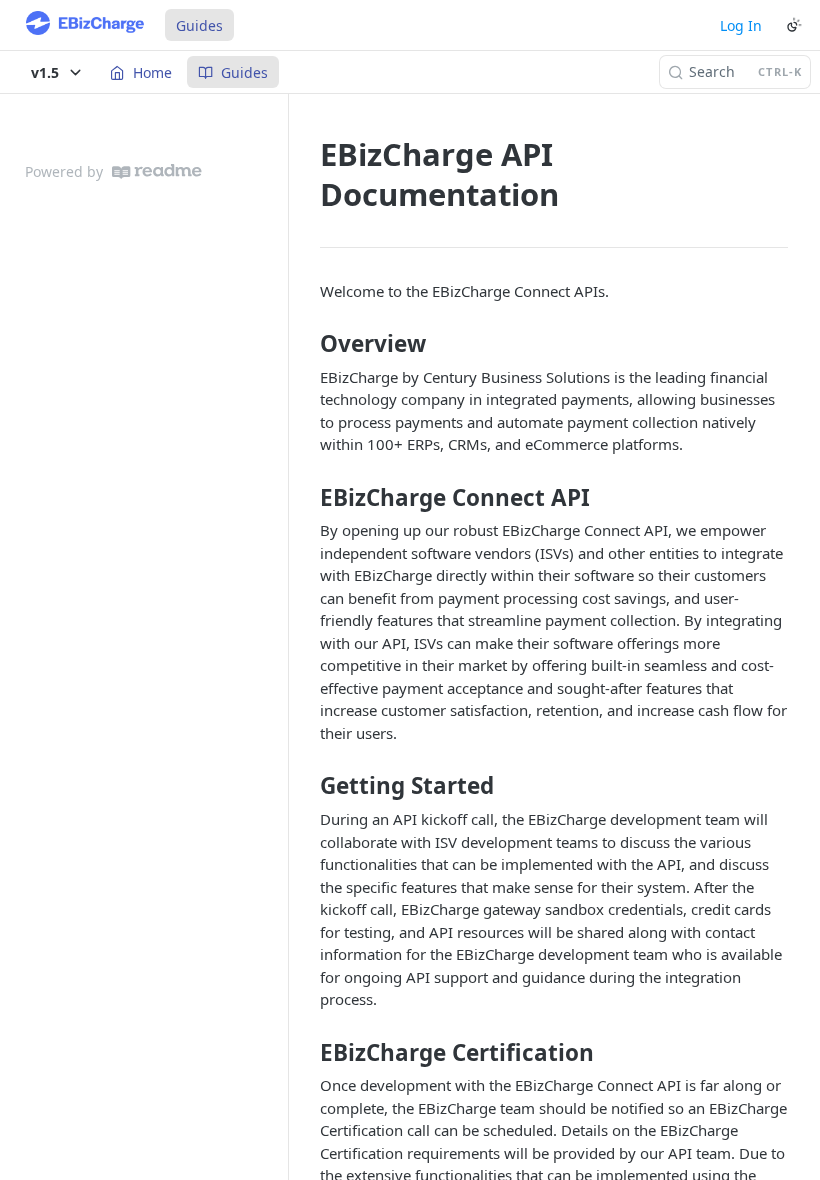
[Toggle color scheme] (794, 25)
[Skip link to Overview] (306, 344)
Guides (199, 25)
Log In (741, 25)
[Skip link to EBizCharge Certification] (306, 1052)
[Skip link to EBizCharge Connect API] (306, 498)
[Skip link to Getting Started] (306, 786)
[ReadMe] (157, 171)
